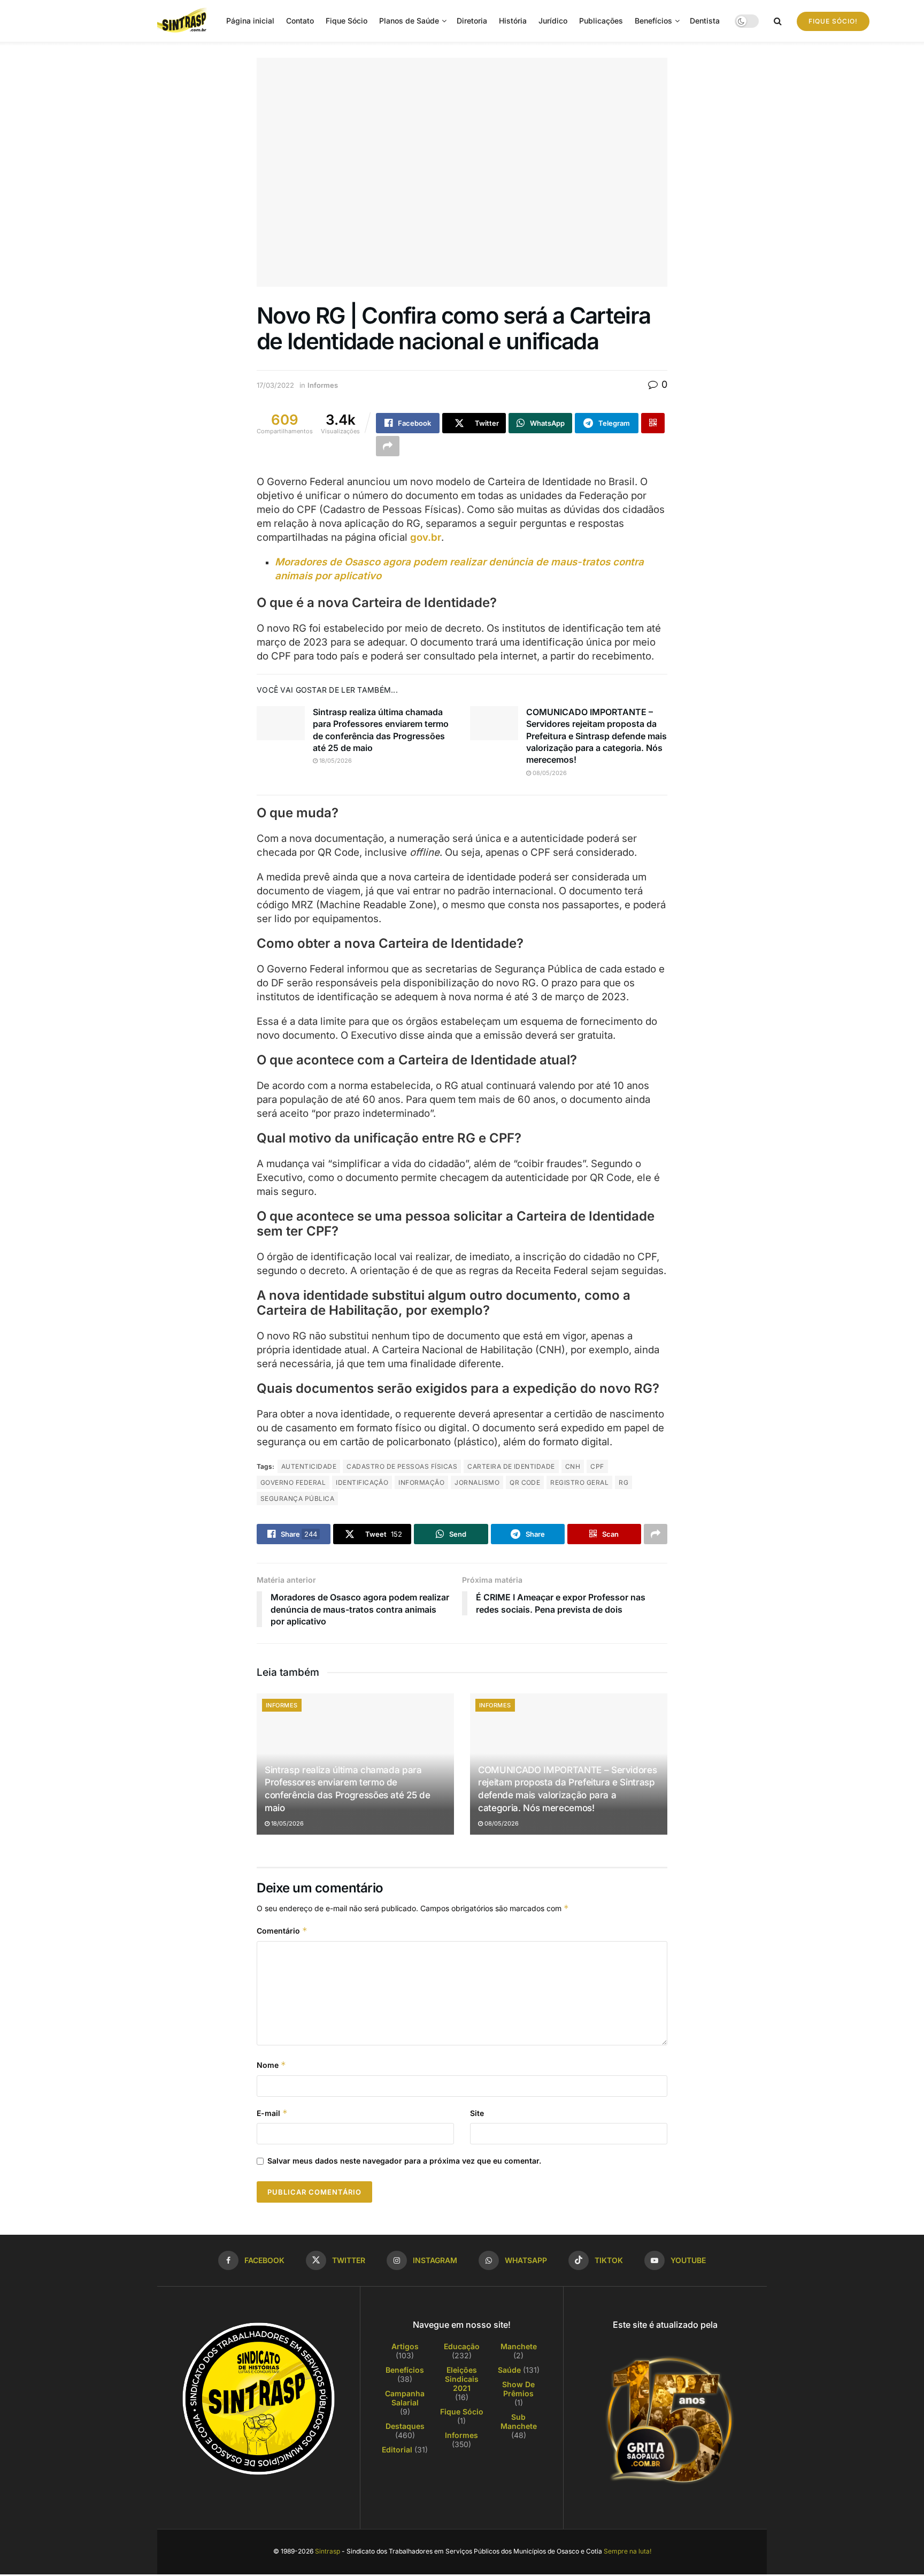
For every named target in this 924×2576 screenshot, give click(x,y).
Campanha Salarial (405, 2398)
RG (623, 1482)
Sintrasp (328, 2551)
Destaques (405, 2426)
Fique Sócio (346, 21)
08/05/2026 (549, 773)
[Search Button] (778, 21)
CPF (597, 1466)
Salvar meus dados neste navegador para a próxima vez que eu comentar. (404, 2161)
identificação (362, 1482)
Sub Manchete (519, 2421)
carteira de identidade (511, 1466)
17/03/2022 (275, 385)
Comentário (282, 1931)
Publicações (601, 21)
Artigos (405, 2346)
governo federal (293, 1482)
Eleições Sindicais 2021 (462, 2379)
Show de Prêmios (518, 2389)
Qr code (525, 1482)
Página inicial (250, 21)
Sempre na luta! (627, 2551)
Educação (462, 2346)
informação (421, 1482)
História (513, 21)
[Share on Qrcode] (653, 423)
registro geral (579, 1482)
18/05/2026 (335, 761)
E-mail (272, 2113)
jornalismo (477, 1482)
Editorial (397, 2449)
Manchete (519, 2346)
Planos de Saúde (409, 21)
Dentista (705, 21)
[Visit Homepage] (184, 21)
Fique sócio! (833, 21)
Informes (323, 385)
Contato (300, 21)
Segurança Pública (297, 1498)
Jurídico (553, 21)
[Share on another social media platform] (388, 446)
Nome (271, 2065)
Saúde (509, 2370)
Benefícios (653, 21)
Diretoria (472, 21)
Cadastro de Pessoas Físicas (402, 1466)
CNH (573, 1466)
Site (477, 2113)
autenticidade (309, 1466)
